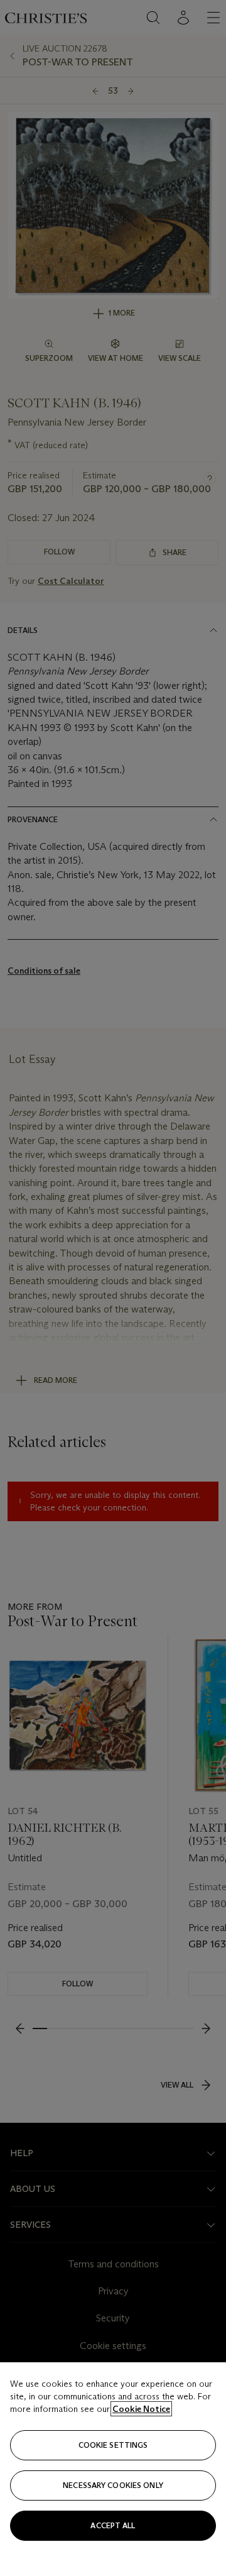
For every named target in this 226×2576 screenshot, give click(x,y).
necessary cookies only (113, 2485)
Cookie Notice (141, 2409)
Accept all (113, 2525)
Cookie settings (113, 2445)
